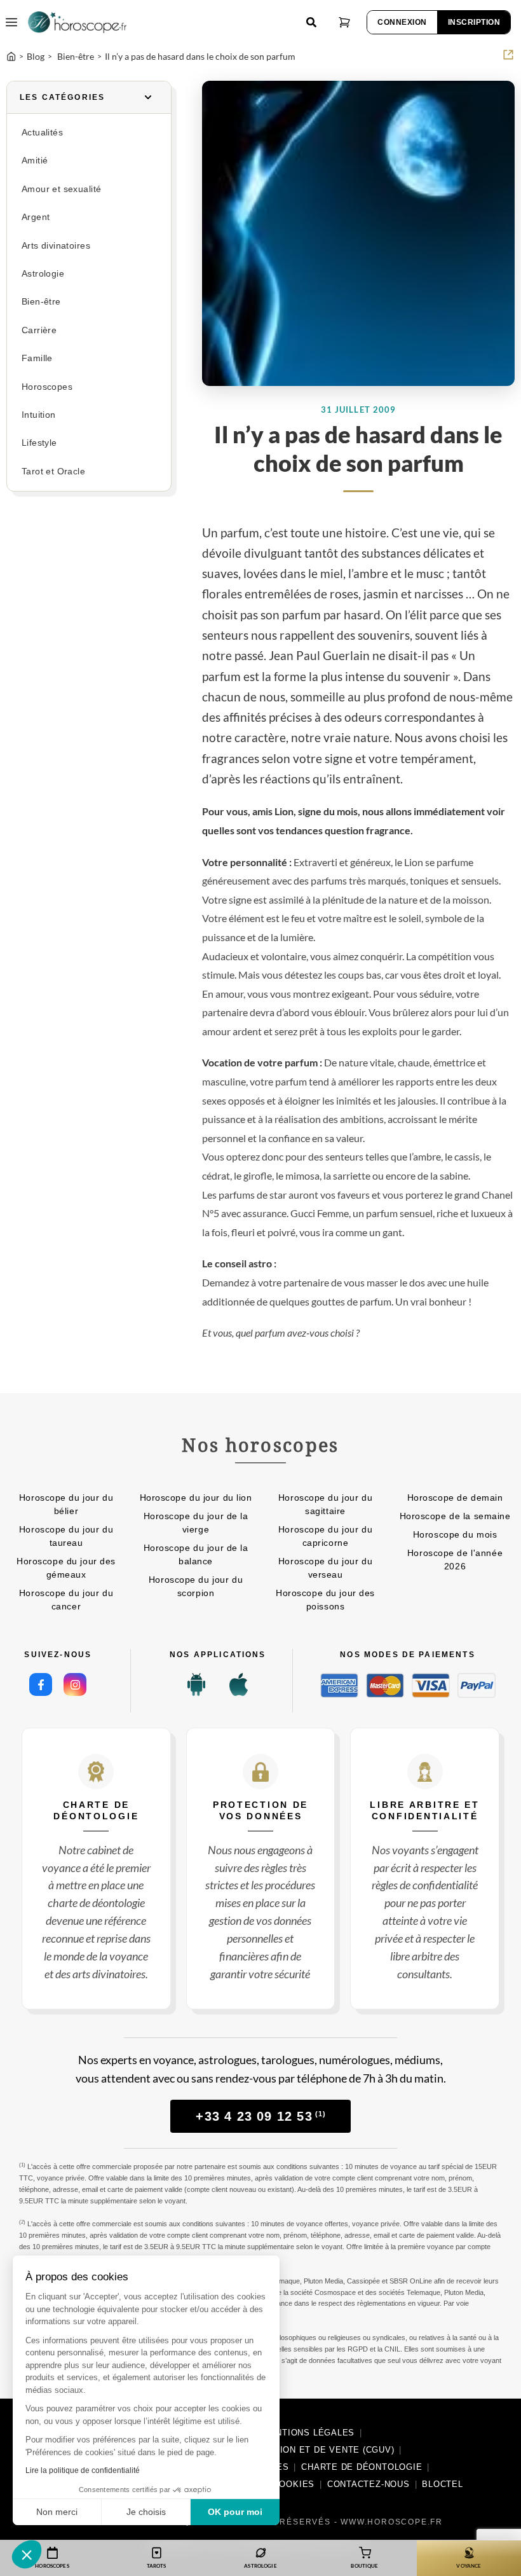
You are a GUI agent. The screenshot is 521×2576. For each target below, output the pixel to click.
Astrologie (43, 274)
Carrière (39, 330)
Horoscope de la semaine (455, 1516)
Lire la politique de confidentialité (83, 2470)
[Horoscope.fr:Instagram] (75, 1684)
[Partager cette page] (508, 55)
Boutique (364, 2566)
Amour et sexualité (61, 189)
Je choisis (146, 2512)
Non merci (57, 2512)
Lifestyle (39, 443)
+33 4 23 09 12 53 (261, 2116)
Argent (36, 217)
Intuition (39, 415)
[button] (27, 2554)
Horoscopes (47, 387)
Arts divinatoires (56, 246)
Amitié (35, 161)
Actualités (42, 133)
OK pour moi (235, 2512)
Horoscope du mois (455, 1534)
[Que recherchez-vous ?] (311, 22)
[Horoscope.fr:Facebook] (41, 1684)
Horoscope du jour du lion (196, 1498)
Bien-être (41, 302)
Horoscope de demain (455, 1498)
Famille (37, 358)
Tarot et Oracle (53, 472)
